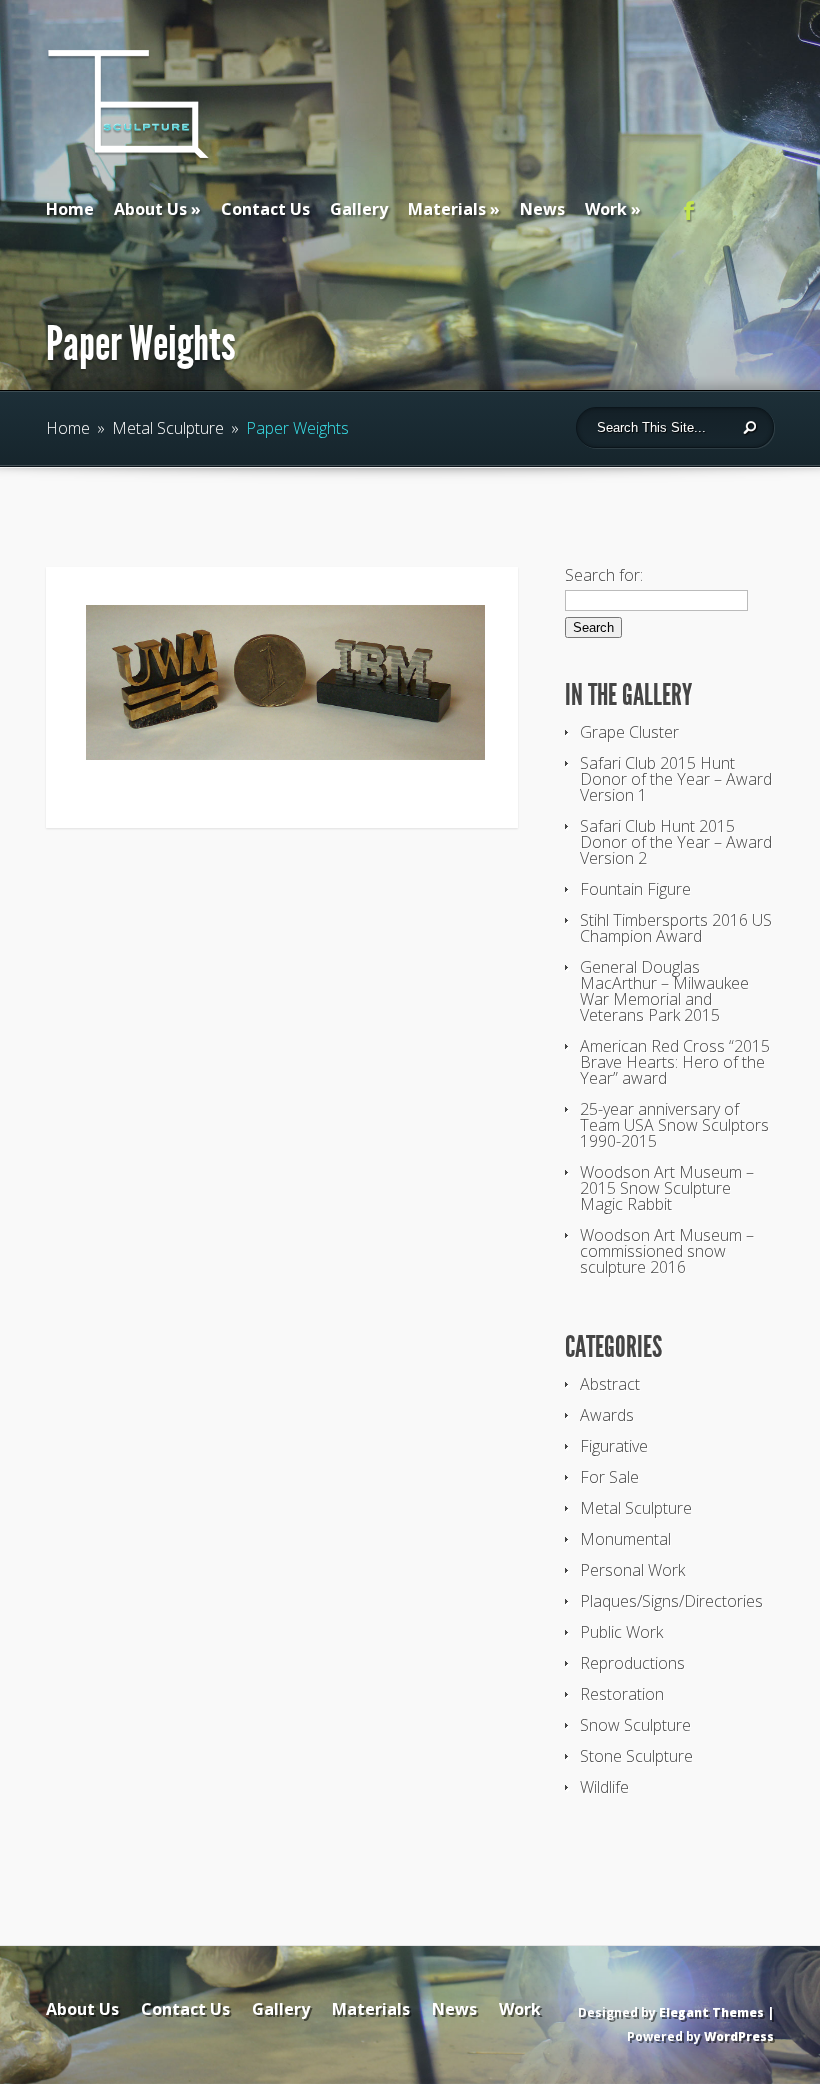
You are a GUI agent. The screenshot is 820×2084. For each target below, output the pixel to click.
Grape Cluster (629, 732)
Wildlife (604, 1787)
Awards (607, 1415)
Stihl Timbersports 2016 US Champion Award (676, 928)
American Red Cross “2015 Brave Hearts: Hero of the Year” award (675, 1062)
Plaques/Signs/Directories (671, 1601)
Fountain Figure (635, 889)
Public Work (621, 1632)
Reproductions (632, 1663)
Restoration (622, 1694)
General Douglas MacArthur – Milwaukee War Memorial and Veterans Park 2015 (664, 991)
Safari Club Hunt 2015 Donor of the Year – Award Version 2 (676, 842)
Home (70, 209)
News (542, 209)
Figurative (614, 1446)
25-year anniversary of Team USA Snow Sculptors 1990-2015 (674, 1125)
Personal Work (632, 1570)
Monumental (625, 1539)
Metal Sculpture (168, 428)
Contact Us (265, 209)
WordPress (739, 2036)
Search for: (604, 575)
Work (606, 209)
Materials (447, 209)
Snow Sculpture (635, 1725)
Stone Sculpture (636, 1756)
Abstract (610, 1384)
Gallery (359, 209)
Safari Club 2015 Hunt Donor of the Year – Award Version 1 (676, 779)
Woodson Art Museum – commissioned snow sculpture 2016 (667, 1251)
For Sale (609, 1477)
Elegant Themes (711, 2012)
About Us (150, 209)
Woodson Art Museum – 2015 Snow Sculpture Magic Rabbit (667, 1188)
